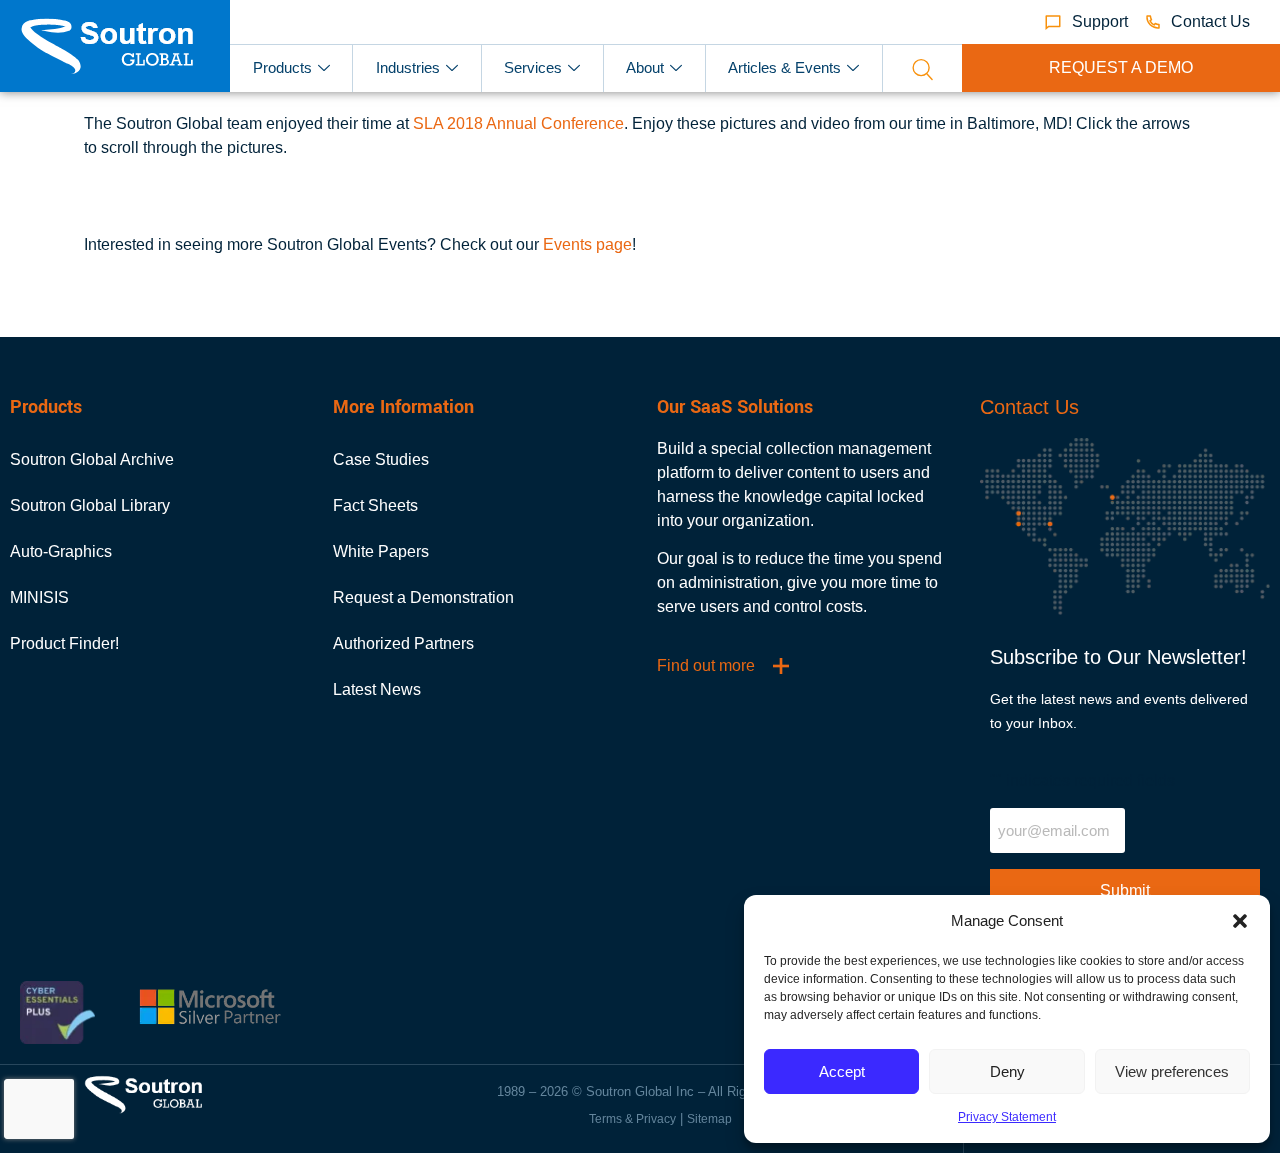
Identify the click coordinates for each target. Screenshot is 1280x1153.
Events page (587, 244)
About (645, 67)
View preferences (1172, 1071)
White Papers (381, 551)
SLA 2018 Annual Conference (518, 123)
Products (282, 67)
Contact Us (1029, 407)
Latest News (377, 689)
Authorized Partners (403, 643)
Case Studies (381, 459)
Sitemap (709, 1119)
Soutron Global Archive (92, 459)
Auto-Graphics (61, 551)
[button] (1240, 921)
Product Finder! (64, 643)
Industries (408, 67)
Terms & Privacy (632, 1119)
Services (533, 67)
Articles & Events (784, 67)
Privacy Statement (1007, 1117)
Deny (1007, 1071)
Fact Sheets (375, 505)
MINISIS (39, 597)
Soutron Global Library (90, 505)
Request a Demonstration (423, 597)
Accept (842, 1071)
